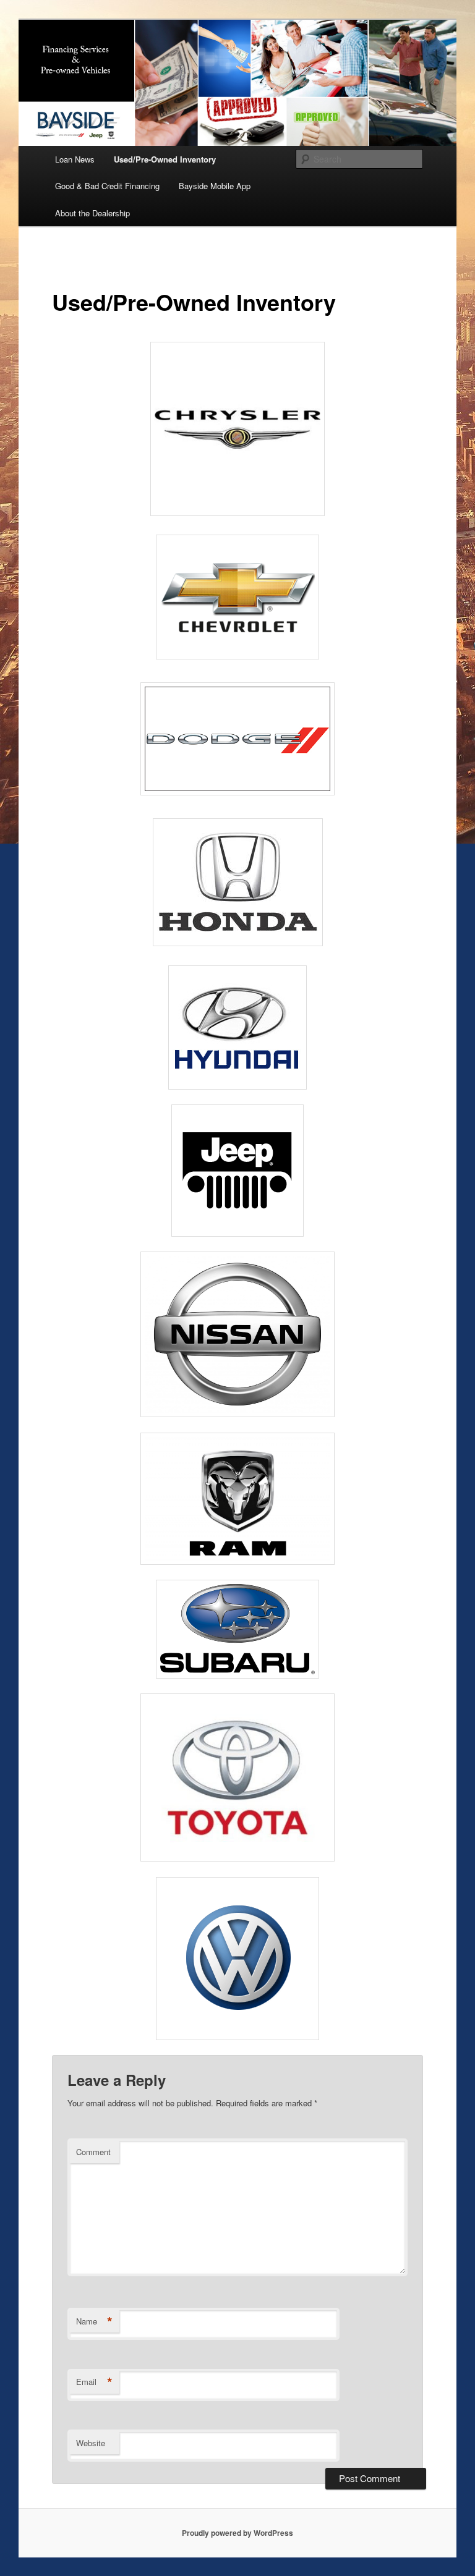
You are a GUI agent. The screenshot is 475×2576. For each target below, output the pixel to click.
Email (94, 2382)
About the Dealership (92, 213)
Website (91, 2443)
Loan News (75, 159)
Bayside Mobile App (215, 186)
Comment (93, 2152)
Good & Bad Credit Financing (107, 186)
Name (94, 2321)
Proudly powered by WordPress (237, 2533)
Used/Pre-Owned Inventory (165, 159)
